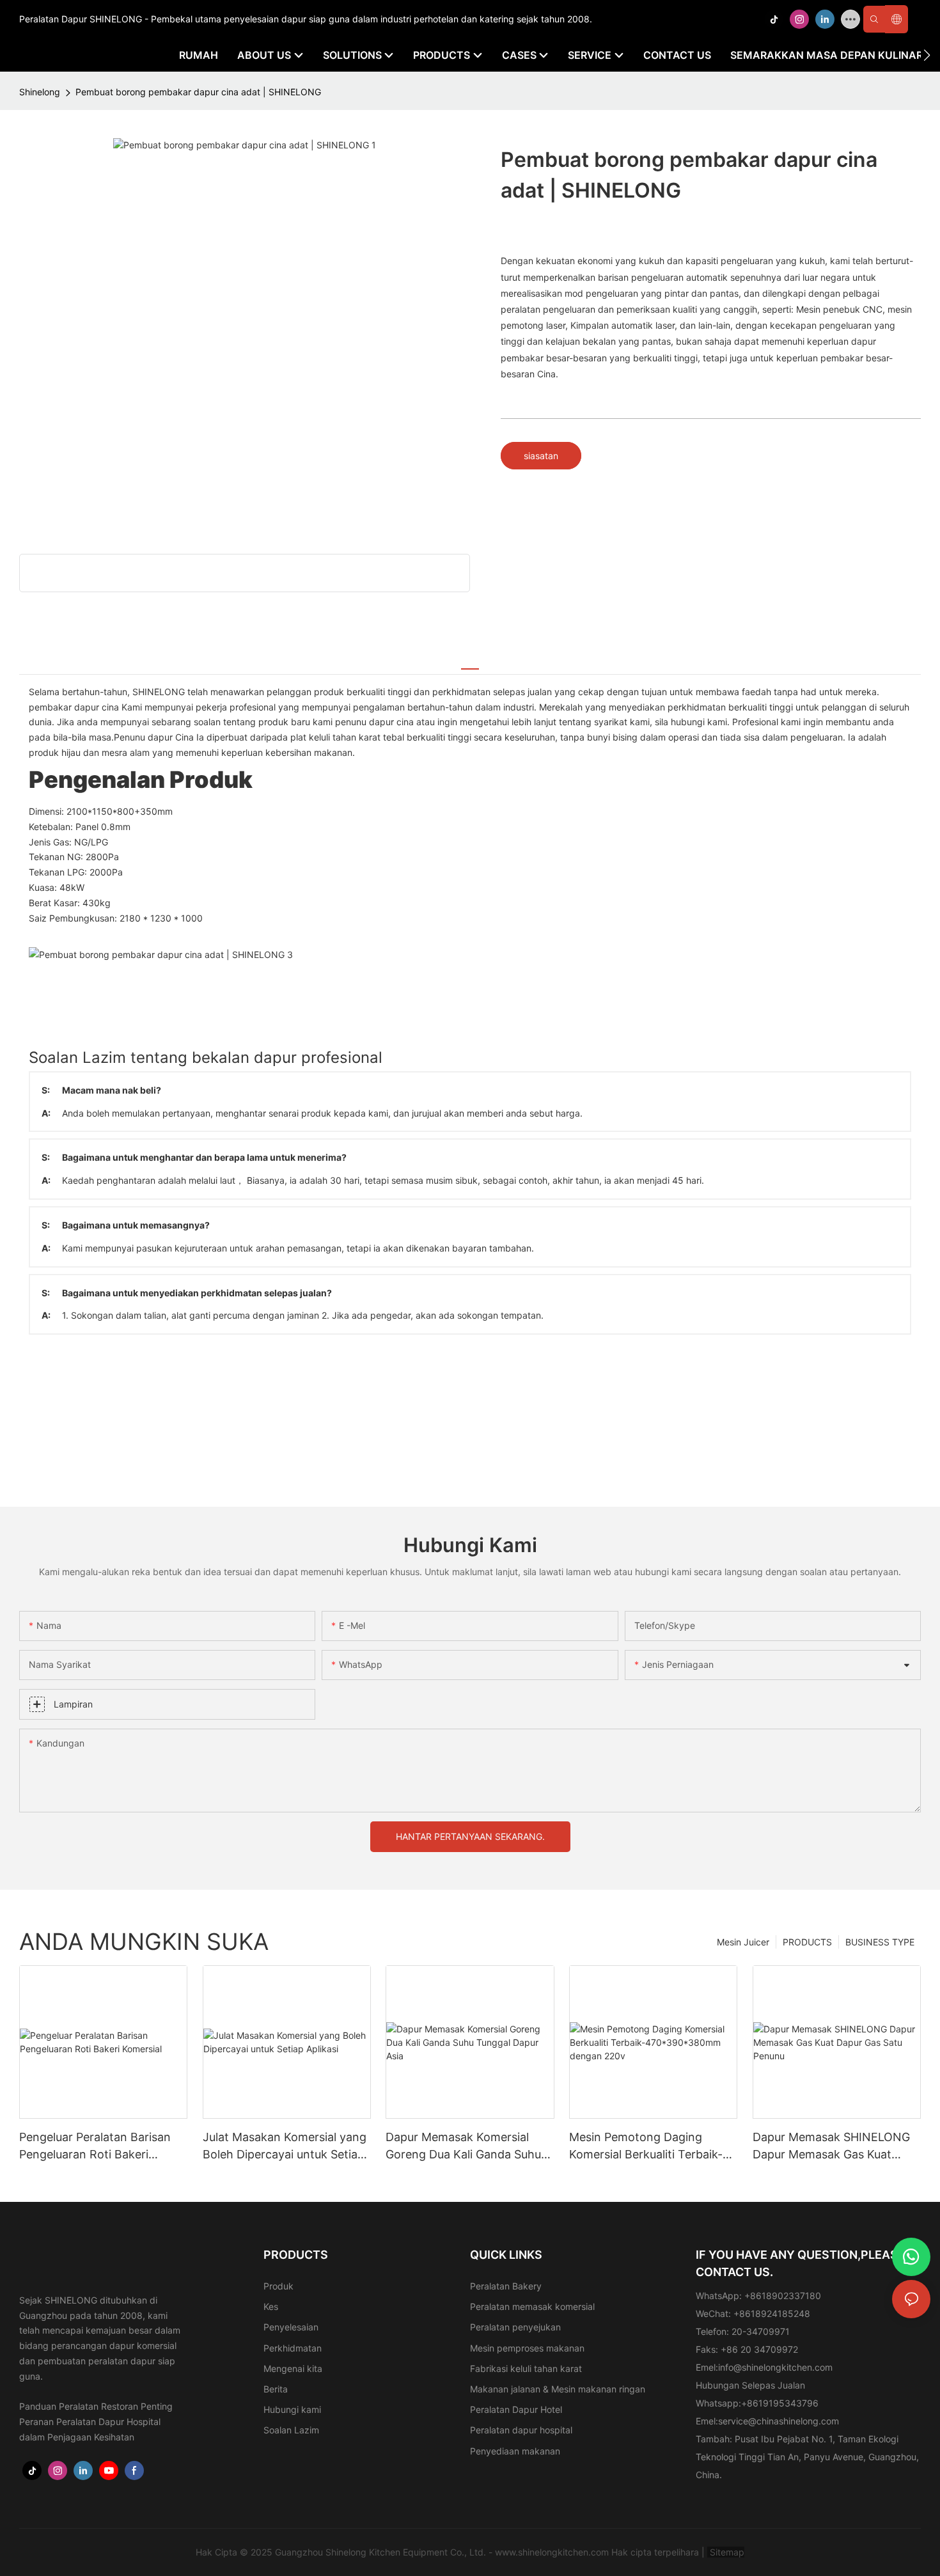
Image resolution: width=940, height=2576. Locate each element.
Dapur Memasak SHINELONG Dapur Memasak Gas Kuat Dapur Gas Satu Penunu (831, 2147)
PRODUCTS (807, 1942)
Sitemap (726, 2552)
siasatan (541, 456)
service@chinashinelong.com (779, 2421)
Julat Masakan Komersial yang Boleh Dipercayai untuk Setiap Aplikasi (285, 2147)
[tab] (470, 662)
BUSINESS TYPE (880, 1942)
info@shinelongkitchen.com (775, 2367)
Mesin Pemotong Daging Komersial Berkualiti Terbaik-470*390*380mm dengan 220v (646, 2147)
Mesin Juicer (743, 1942)
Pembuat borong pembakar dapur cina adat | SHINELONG (198, 92)
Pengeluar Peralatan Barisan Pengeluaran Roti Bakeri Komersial (95, 2147)
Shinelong (40, 92)
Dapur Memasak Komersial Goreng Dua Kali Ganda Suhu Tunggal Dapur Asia (463, 2147)
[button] (927, 55)
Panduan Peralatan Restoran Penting (96, 2406)
